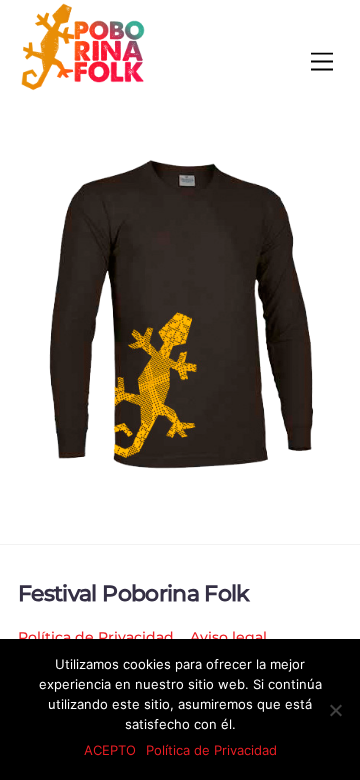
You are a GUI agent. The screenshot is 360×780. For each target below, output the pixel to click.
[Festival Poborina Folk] (83, 85)
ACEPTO (110, 750)
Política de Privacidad (96, 637)
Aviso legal (228, 637)
